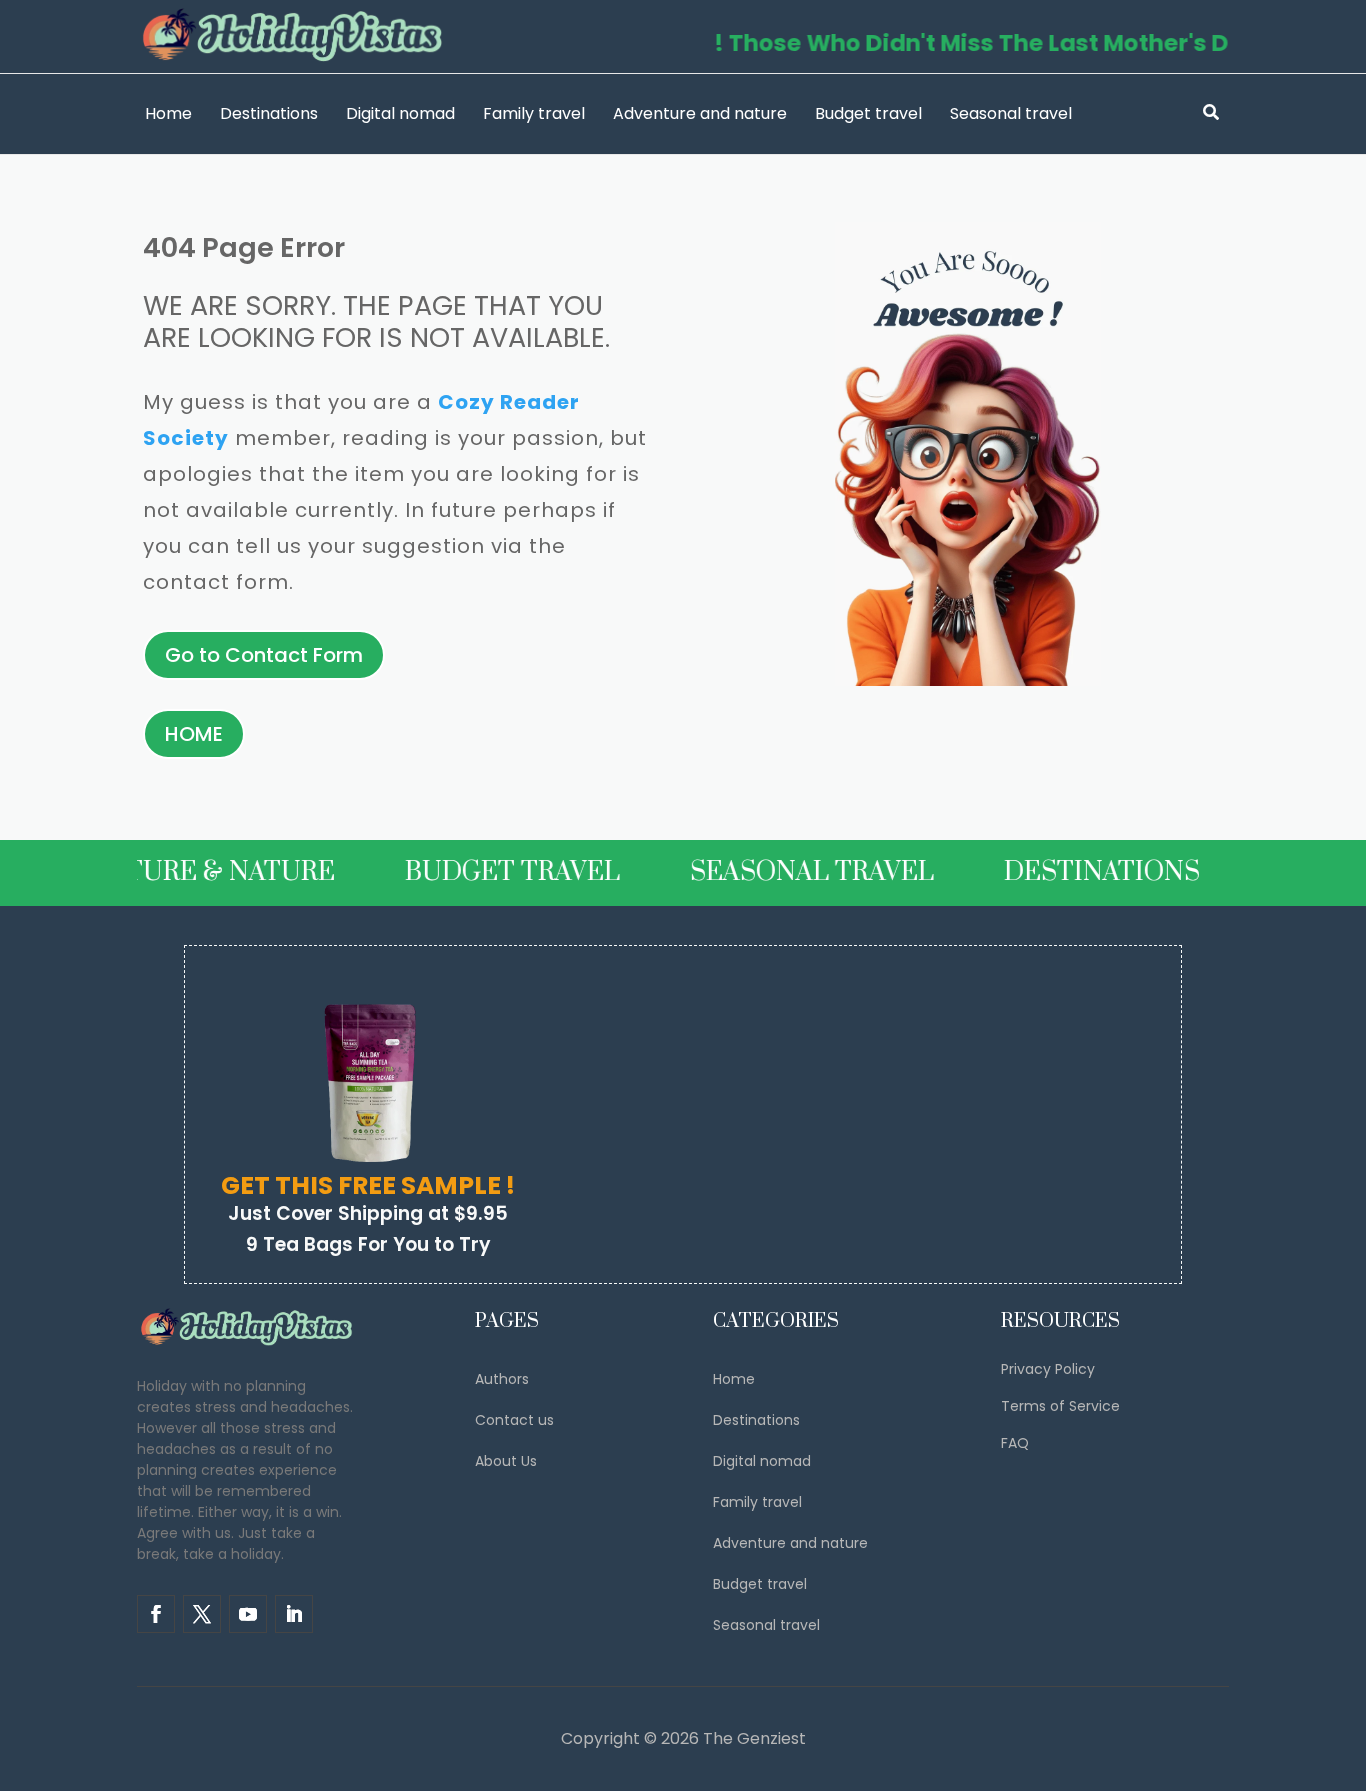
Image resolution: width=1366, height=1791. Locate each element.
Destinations (269, 113)
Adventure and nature (700, 113)
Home (168, 113)
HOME (194, 734)
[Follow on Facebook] (156, 1614)
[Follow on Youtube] (248, 1614)
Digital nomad (400, 113)
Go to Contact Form (264, 655)
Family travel (534, 113)
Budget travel (868, 113)
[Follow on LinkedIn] (294, 1614)
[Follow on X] (202, 1614)
